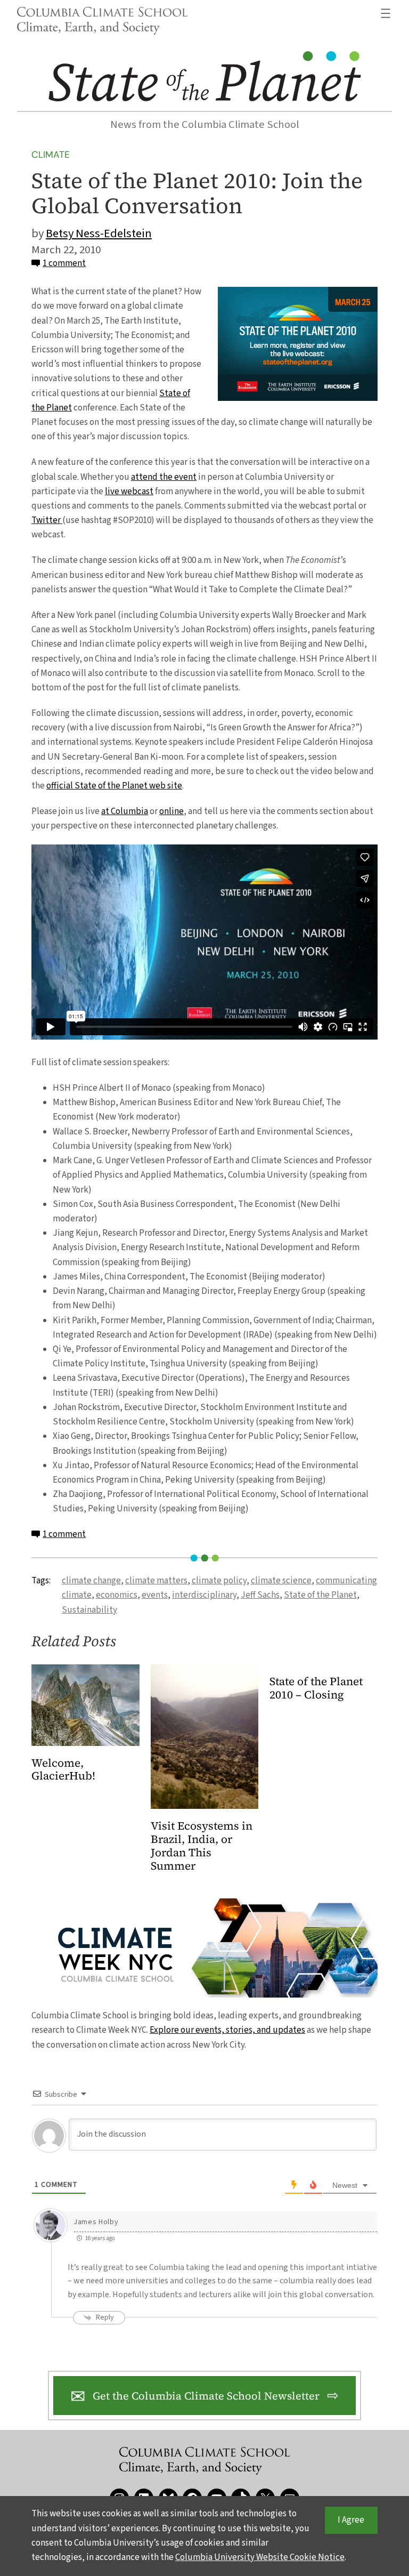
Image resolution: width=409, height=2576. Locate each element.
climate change (91, 1581)
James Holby (96, 2222)
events (155, 1595)
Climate (51, 155)
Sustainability (89, 1610)
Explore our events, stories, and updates (227, 2030)
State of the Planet (320, 1595)
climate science (281, 1581)
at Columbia (125, 811)
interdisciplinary (204, 1595)
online (171, 811)
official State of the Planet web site (114, 786)
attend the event (164, 477)
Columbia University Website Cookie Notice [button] (260, 2557)
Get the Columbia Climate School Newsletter (206, 2396)
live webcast (129, 492)
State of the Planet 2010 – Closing (316, 1688)
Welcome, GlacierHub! (63, 1770)
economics (117, 1595)
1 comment (64, 263)
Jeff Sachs (260, 1595)
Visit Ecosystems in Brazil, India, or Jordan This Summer (202, 1846)
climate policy (219, 1581)
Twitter (47, 520)
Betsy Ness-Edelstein (99, 234)
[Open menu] (386, 13)
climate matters (156, 1581)
